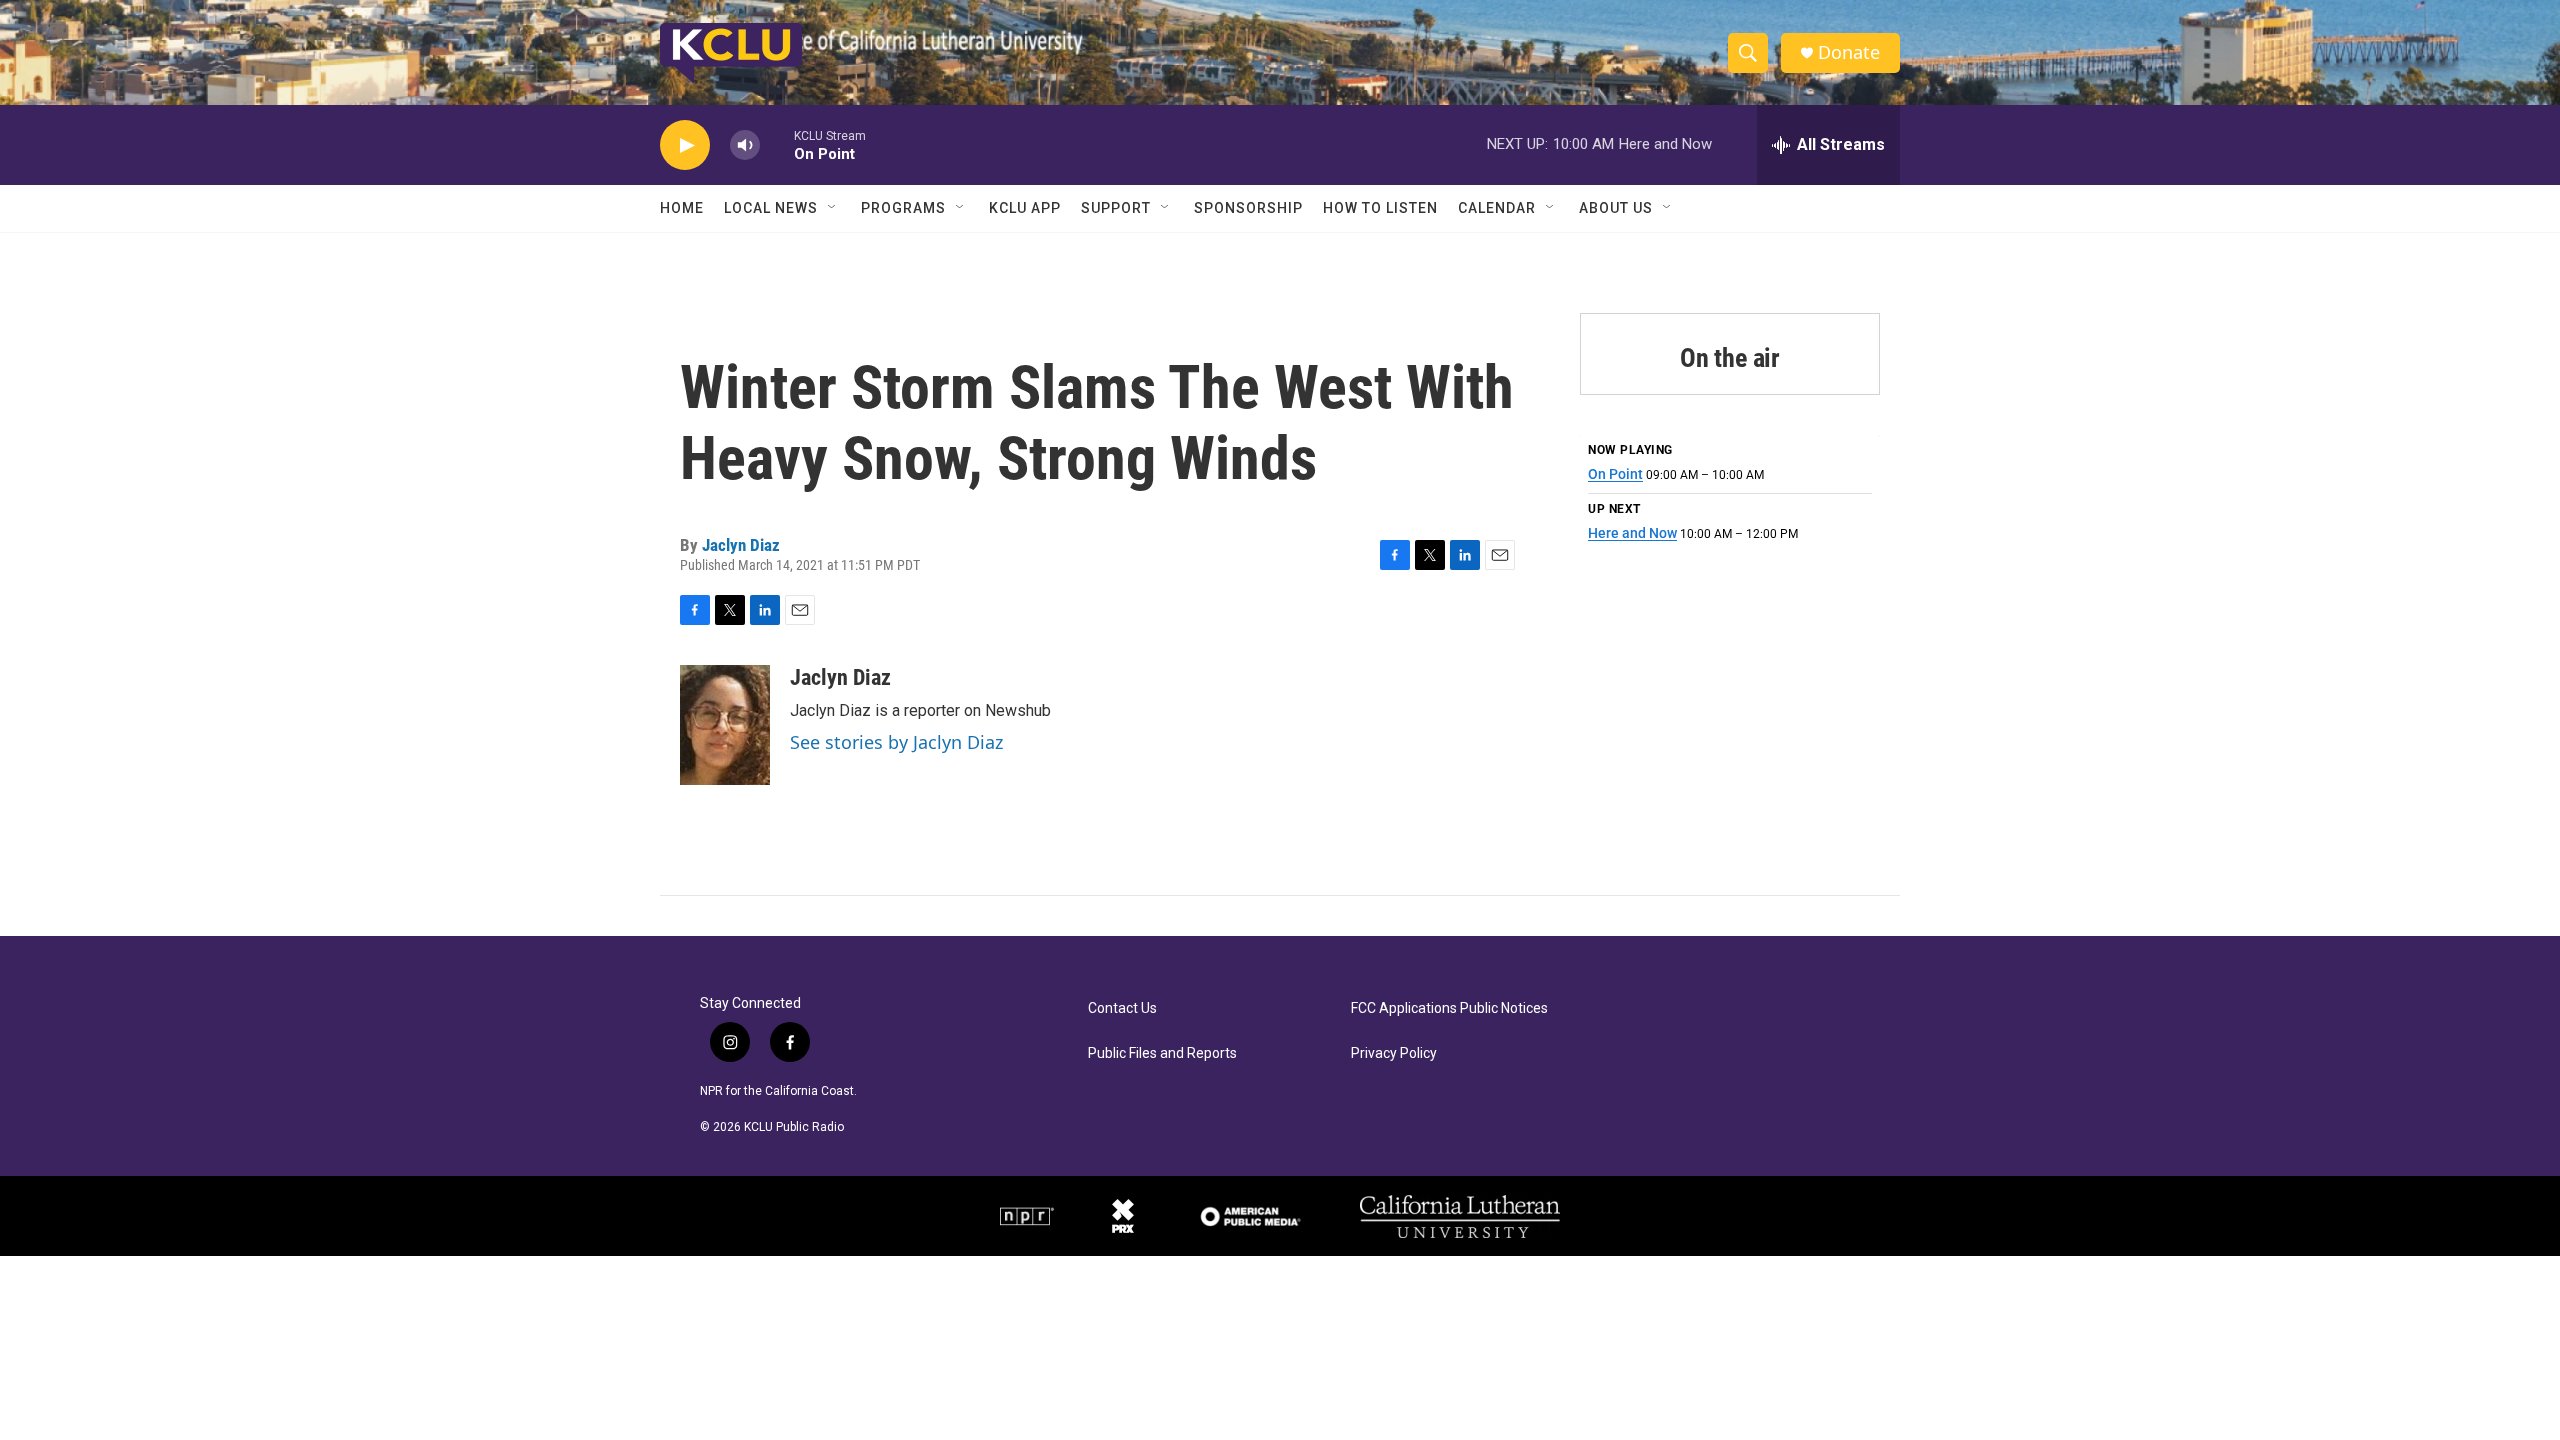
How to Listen (1380, 208)
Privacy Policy (1394, 1053)
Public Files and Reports (1162, 1053)
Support (1116, 208)
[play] (685, 145)
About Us (1616, 208)
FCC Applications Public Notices (1449, 1008)
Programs (903, 208)
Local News (771, 208)
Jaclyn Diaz (741, 545)
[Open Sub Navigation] (833, 208)
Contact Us (1122, 1008)
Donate (1849, 52)
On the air (1730, 358)
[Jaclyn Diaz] (725, 725)
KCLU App (1025, 208)
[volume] (745, 145)
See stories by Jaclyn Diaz (896, 742)
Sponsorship (1248, 208)
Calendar (1497, 208)
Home (682, 208)
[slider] (777, 144)
